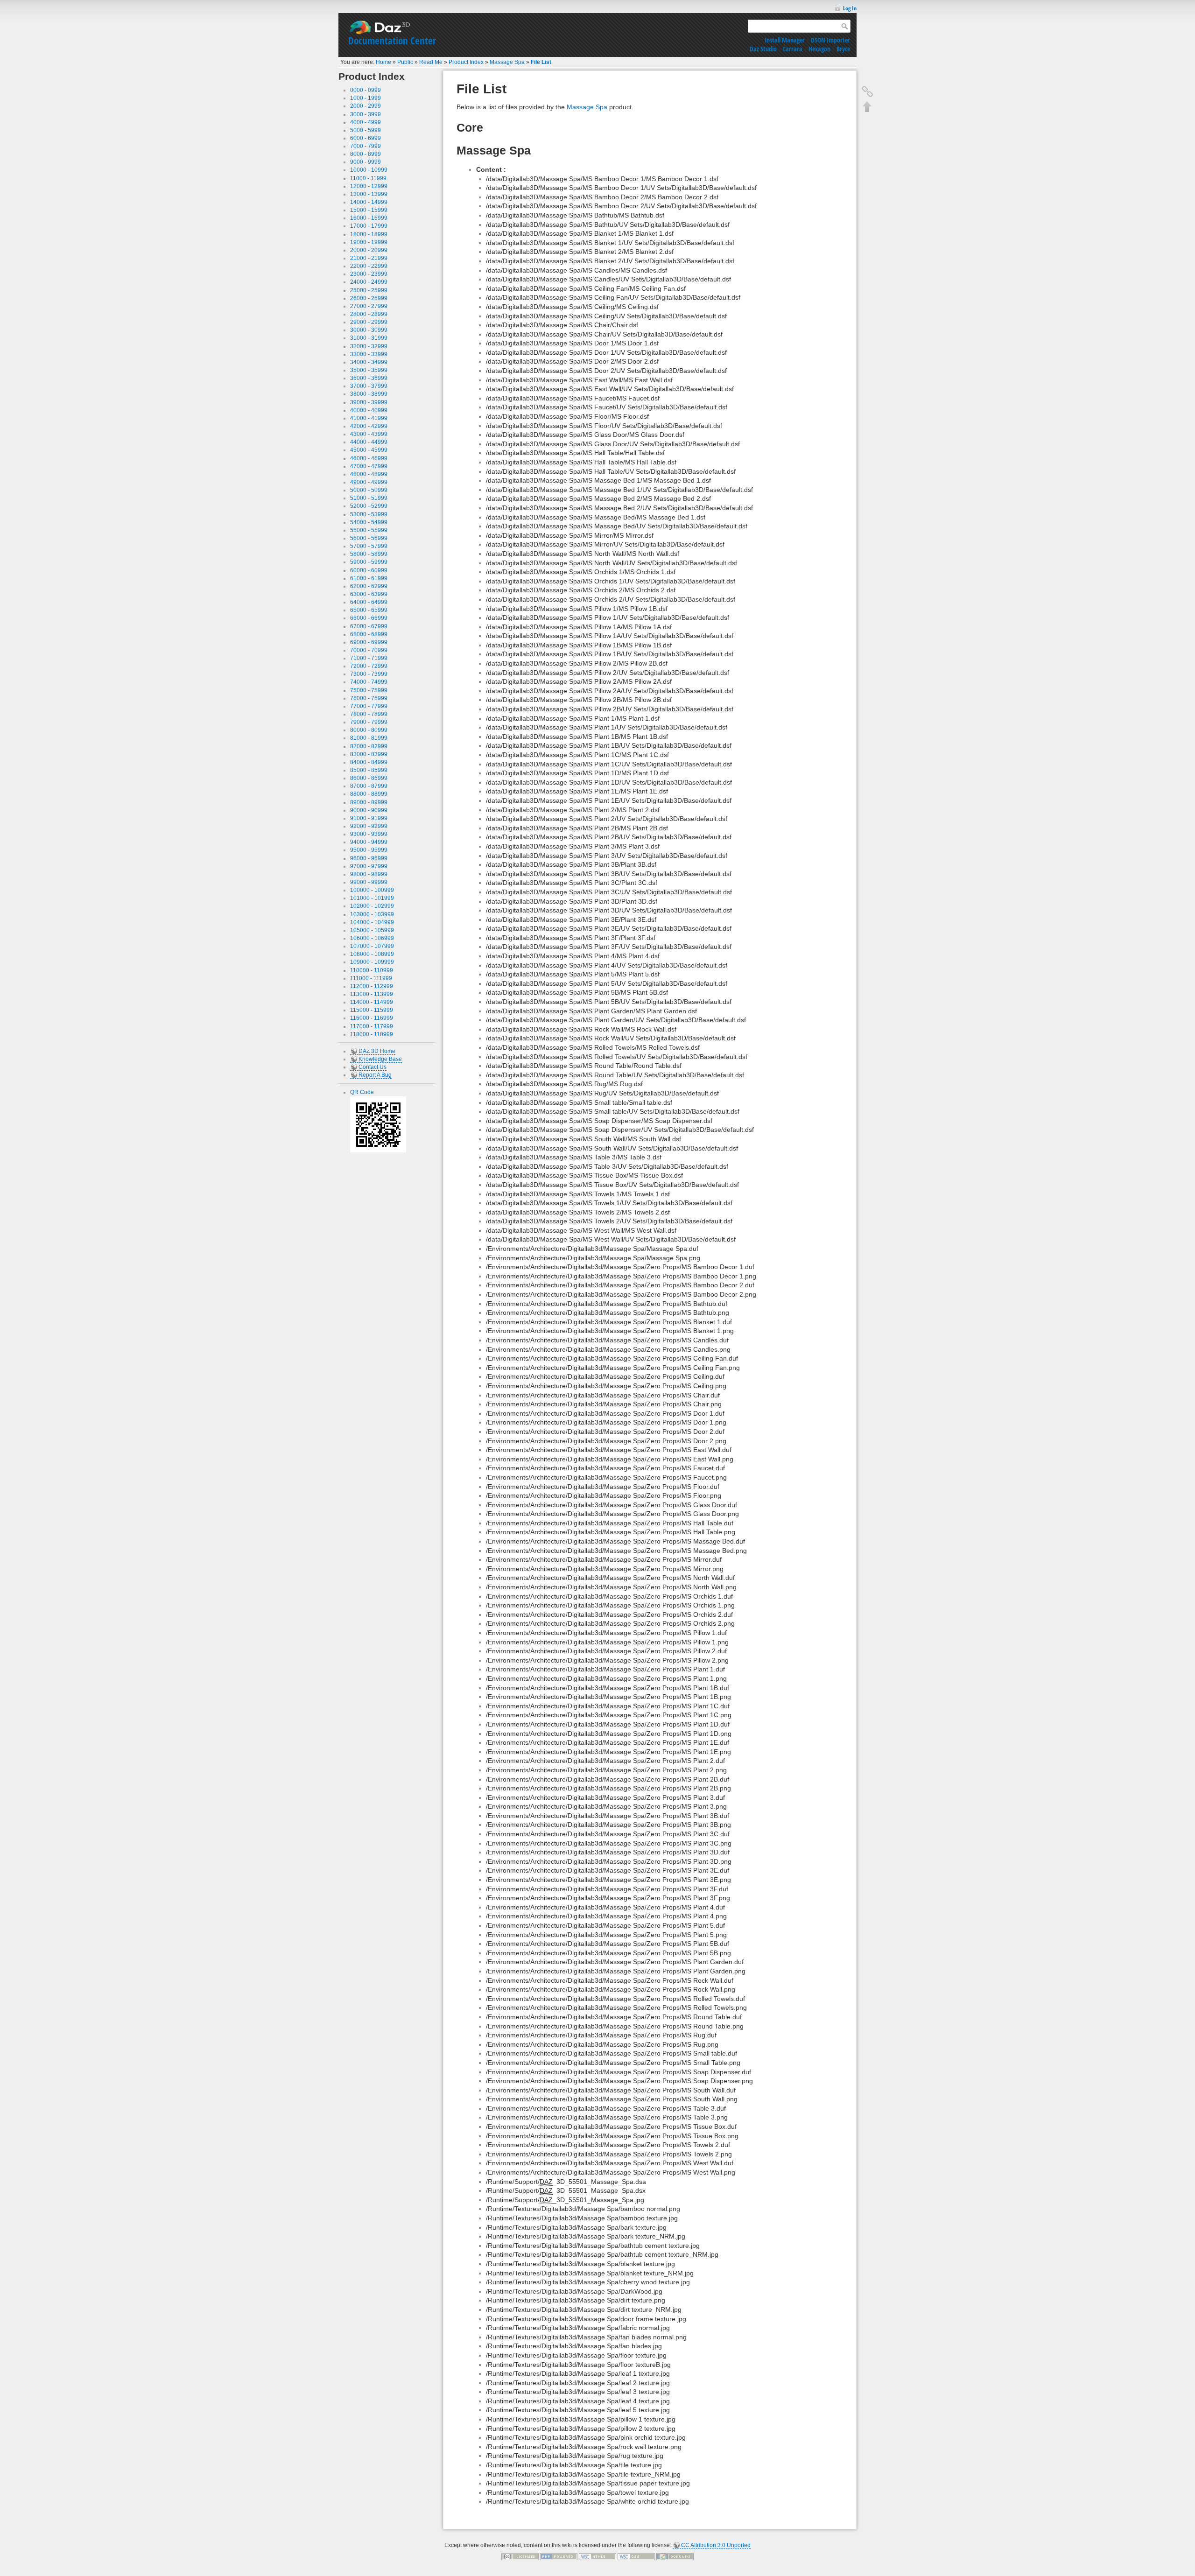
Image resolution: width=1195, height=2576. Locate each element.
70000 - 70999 (369, 650)
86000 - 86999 (369, 778)
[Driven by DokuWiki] (675, 2556)
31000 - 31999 (369, 338)
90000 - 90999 (369, 810)
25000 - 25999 (369, 290)
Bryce (843, 49)
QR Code (362, 1092)
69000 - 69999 (369, 642)
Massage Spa (507, 62)
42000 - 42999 (369, 426)
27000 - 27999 (369, 306)
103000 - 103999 (372, 914)
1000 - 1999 (366, 98)
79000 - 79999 (369, 722)
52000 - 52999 (369, 506)
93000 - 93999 (369, 834)
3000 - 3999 (366, 114)
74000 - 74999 (369, 682)
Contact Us (373, 1067)
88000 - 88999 (369, 794)
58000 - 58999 (369, 554)
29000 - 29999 (369, 322)
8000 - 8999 (366, 154)
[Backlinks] (867, 91)
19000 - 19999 (369, 242)
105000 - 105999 (372, 930)
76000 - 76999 (369, 698)
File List (541, 62)
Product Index (466, 62)
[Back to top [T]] (867, 106)
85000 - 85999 (369, 770)
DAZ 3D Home (377, 1051)
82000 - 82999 (369, 746)
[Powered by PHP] (559, 2556)
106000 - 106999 (372, 938)
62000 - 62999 (369, 586)
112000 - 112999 (372, 986)
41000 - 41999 (369, 418)
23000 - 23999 (369, 274)
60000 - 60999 (369, 570)
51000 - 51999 (369, 498)
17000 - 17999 (369, 226)
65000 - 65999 (369, 610)
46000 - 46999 (369, 458)
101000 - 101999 (372, 898)
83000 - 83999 (369, 754)
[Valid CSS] (636, 2556)
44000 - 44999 (369, 442)
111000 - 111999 (371, 978)
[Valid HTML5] (597, 2556)
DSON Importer (830, 40)
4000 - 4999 (366, 122)
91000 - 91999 (369, 818)
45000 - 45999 (369, 450)
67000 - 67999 (369, 626)
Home (383, 62)
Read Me (431, 62)
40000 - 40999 (369, 410)
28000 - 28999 (369, 314)
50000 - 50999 (369, 490)
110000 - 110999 (372, 970)
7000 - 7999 (366, 146)
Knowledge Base (380, 1059)
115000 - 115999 (372, 1010)
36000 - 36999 (369, 378)
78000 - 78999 (369, 714)
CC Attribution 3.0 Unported (716, 2545)
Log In (850, 8)
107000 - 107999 (372, 946)
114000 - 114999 (372, 1002)
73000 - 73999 (369, 674)
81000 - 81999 (369, 738)
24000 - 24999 (369, 282)
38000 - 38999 (369, 394)
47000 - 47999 (369, 466)
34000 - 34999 (369, 362)
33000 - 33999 (369, 354)
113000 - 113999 (372, 994)
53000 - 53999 (369, 514)
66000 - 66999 (369, 618)
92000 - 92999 (369, 826)
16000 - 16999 (369, 218)
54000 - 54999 (369, 522)
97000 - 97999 (369, 866)
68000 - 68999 (369, 634)
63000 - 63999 (369, 594)
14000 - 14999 (369, 202)
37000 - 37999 (369, 386)
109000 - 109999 (372, 962)
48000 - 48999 (369, 474)
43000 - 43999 (369, 434)
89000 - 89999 (369, 802)
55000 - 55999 (369, 530)
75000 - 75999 (369, 690)
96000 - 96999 (369, 858)
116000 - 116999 (372, 1018)
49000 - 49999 (369, 482)
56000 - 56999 (369, 538)
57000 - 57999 (369, 546)
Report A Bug (375, 1075)
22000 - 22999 (369, 266)
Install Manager (785, 40)
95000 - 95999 (369, 850)
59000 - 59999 (369, 562)
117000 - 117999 (372, 1026)
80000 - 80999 (369, 730)
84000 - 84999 (369, 762)
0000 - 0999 (366, 90)
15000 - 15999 (369, 210)
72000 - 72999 (369, 666)
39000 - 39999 (369, 402)
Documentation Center (392, 41)
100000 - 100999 (372, 890)
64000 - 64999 (369, 602)
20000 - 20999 (369, 250)
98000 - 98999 (369, 874)
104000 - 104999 (372, 922)
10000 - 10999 (369, 170)
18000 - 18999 (369, 234)
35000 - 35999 (369, 370)
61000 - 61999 (369, 578)
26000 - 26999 (369, 298)
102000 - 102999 (372, 906)
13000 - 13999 (369, 194)
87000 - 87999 (369, 786)
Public (405, 62)
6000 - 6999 (366, 138)
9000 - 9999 (366, 162)
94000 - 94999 (369, 842)
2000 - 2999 (366, 106)
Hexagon (819, 49)
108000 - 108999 (372, 954)
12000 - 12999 (369, 186)
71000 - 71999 (369, 658)
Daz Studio (763, 49)
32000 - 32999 (369, 346)
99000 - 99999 (369, 882)
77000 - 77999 (369, 706)
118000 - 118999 (372, 1034)
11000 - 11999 (368, 178)
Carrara (793, 49)
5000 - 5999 (366, 130)
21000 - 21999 (369, 258)
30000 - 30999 (369, 330)
